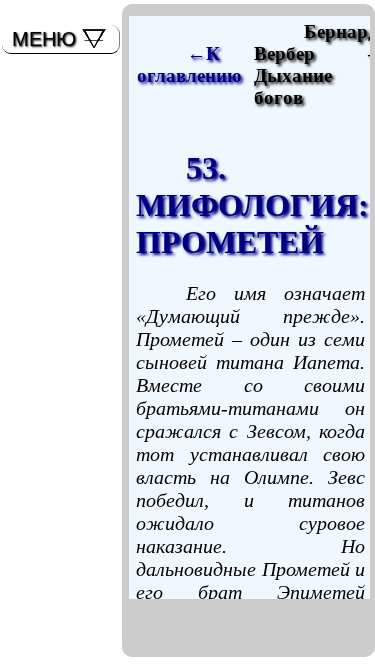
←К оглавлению (189, 64)
